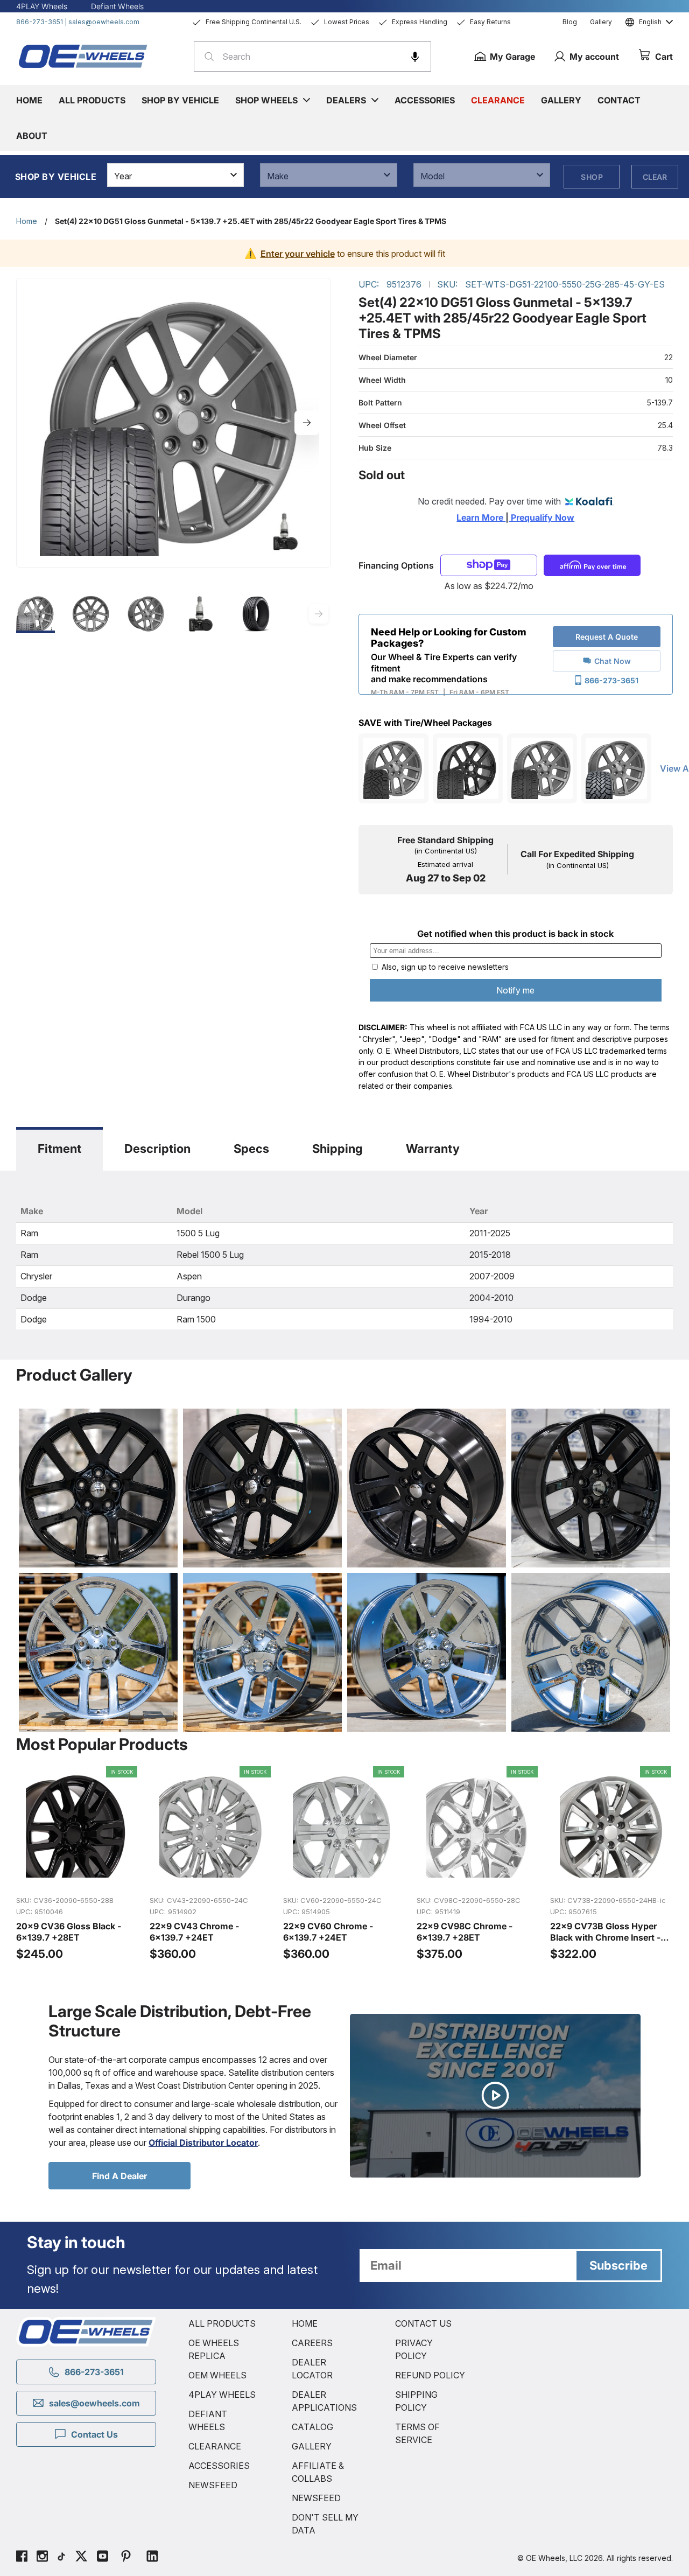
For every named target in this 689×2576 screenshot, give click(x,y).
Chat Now (613, 661)
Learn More (481, 517)
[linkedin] (152, 2558)
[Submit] (206, 57)
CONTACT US (423, 2323)
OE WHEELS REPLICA (214, 2349)
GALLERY (312, 2446)
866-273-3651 (40, 22)
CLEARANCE (215, 2446)
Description (157, 1149)
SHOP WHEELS (266, 100)
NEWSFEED (213, 2485)
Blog (570, 22)
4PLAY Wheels (42, 6)
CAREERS (312, 2343)
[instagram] (42, 2558)
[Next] (307, 423)
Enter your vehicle (298, 254)
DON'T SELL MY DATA (325, 2524)
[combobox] (312, 57)
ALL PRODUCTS (222, 2323)
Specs (251, 1149)
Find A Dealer (119, 2176)
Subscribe (618, 2265)
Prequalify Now (542, 517)
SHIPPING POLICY (416, 2401)
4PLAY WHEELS (222, 2395)
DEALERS (346, 100)
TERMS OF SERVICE (417, 2433)
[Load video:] (495, 2096)
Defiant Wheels (117, 6)
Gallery (601, 22)
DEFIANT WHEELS (208, 2420)
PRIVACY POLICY (414, 2349)
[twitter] (81, 2558)
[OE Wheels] (83, 56)
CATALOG (312, 2427)
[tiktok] (61, 2558)
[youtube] (103, 2558)
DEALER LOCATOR (312, 2369)
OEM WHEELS (217, 2375)
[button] (415, 57)
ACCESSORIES (219, 2466)
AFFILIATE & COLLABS (318, 2472)
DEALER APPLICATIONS (324, 2401)
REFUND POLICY (430, 2375)
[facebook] (22, 2558)
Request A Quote (607, 637)
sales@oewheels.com (104, 22)
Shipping (338, 1149)
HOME (305, 2323)
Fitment (59, 1149)
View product (77, 1875)
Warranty (433, 1149)
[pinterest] (126, 2558)
